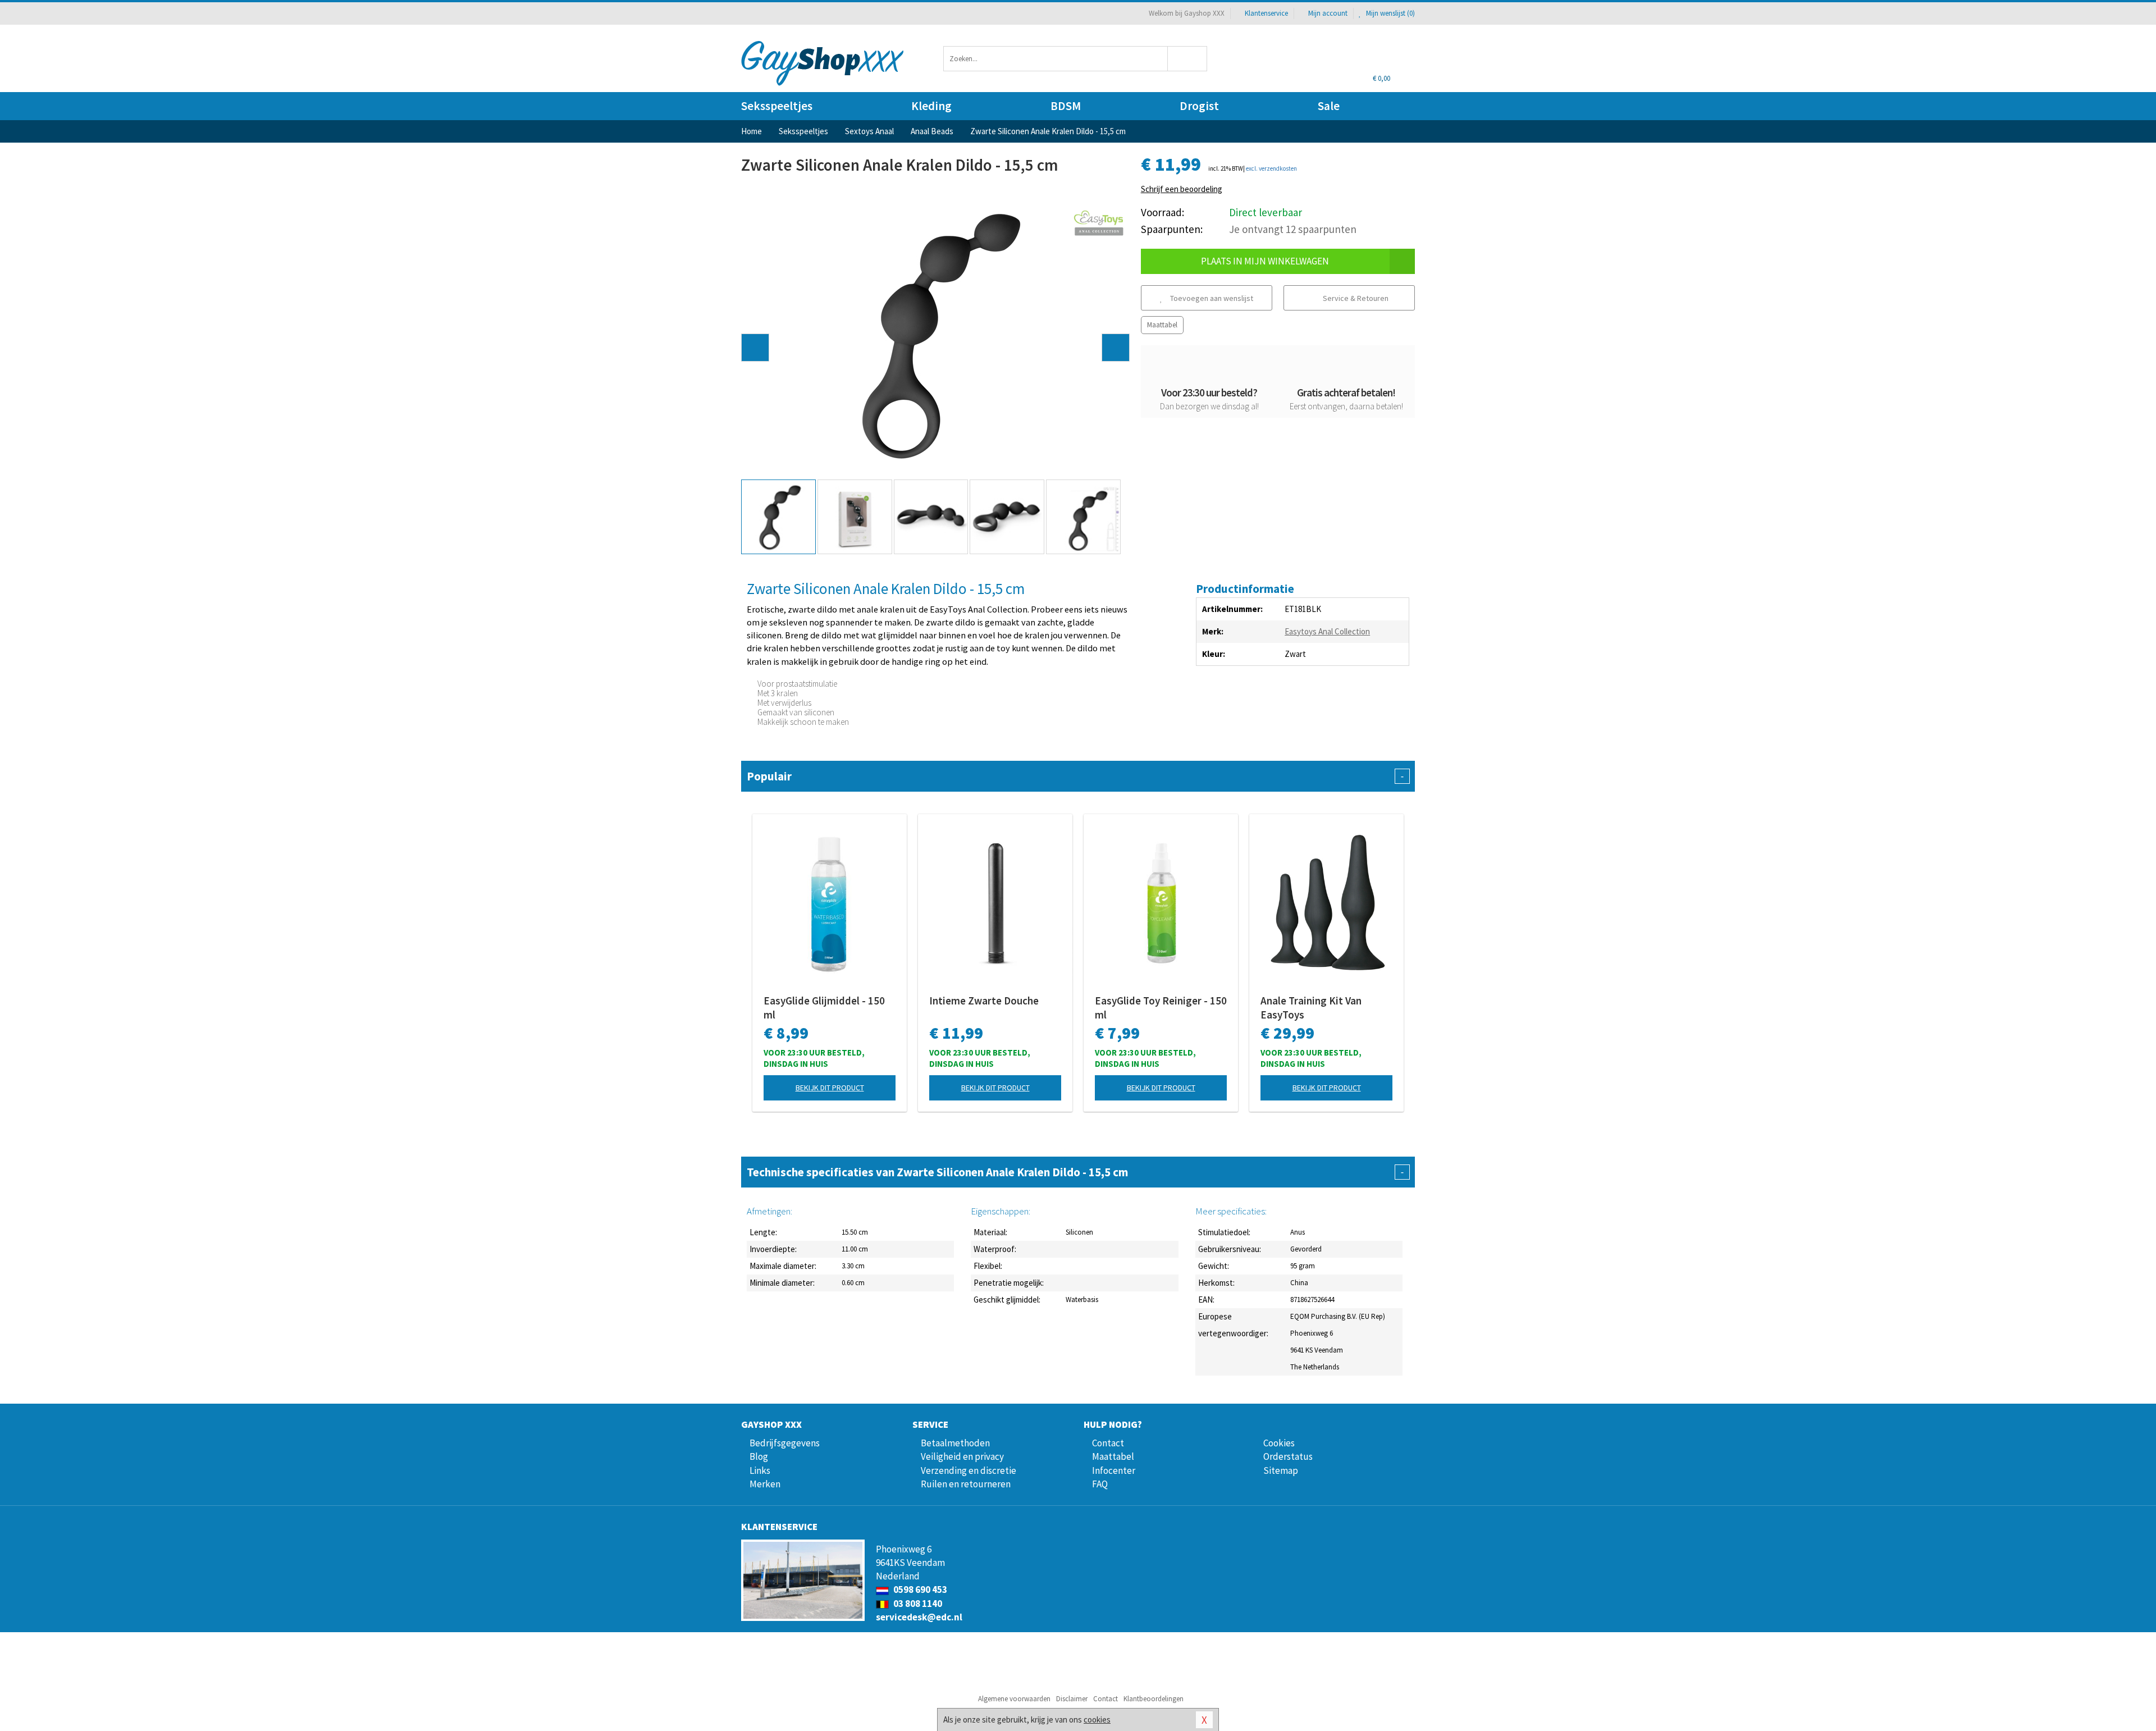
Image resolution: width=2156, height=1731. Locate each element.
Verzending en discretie (969, 1470)
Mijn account (1328, 13)
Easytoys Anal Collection (1327, 631)
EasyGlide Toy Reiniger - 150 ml (1161, 1008)
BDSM (1066, 106)
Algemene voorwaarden (1014, 1699)
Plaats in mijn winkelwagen (1265, 261)
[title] (1099, 223)
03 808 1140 (917, 1604)
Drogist (1199, 106)
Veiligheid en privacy (962, 1456)
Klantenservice (1266, 13)
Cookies (1279, 1443)
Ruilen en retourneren (966, 1484)
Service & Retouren (1355, 298)
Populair (1075, 776)
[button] (755, 348)
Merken (765, 1484)
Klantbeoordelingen (1154, 1699)
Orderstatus (1288, 1456)
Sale (1329, 106)
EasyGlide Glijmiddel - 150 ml (824, 1008)
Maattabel (1162, 325)
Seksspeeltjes (777, 106)
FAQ (1100, 1484)
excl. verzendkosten (1271, 168)
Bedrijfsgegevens (785, 1443)
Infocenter (1114, 1470)
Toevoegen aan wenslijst (1211, 298)
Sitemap (1281, 1470)
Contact (1108, 1443)
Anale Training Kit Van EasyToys (1311, 1008)
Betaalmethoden (955, 1443)
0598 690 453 (919, 1590)
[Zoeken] (1188, 59)
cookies (1097, 1719)
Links (760, 1470)
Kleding (931, 106)
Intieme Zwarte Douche (984, 1001)
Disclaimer (1072, 1699)
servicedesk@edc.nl (919, 1617)
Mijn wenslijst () (1390, 13)
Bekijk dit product (830, 1088)
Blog (759, 1456)
